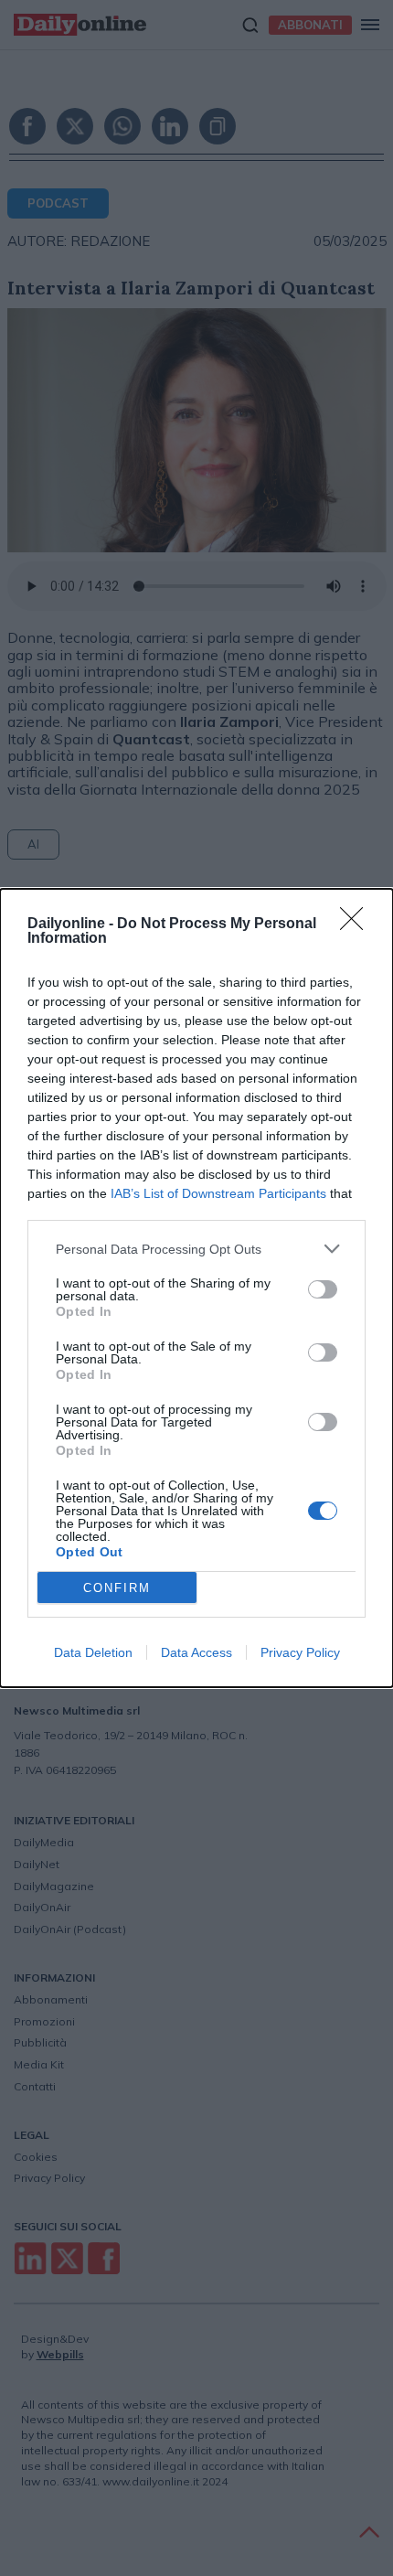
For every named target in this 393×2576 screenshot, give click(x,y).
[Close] (357, 925)
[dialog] (196, 1288)
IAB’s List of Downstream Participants (218, 1193)
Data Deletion (93, 1652)
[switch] (323, 1289)
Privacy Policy (300, 1652)
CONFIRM (117, 1588)
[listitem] (196, 1249)
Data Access (196, 1652)
